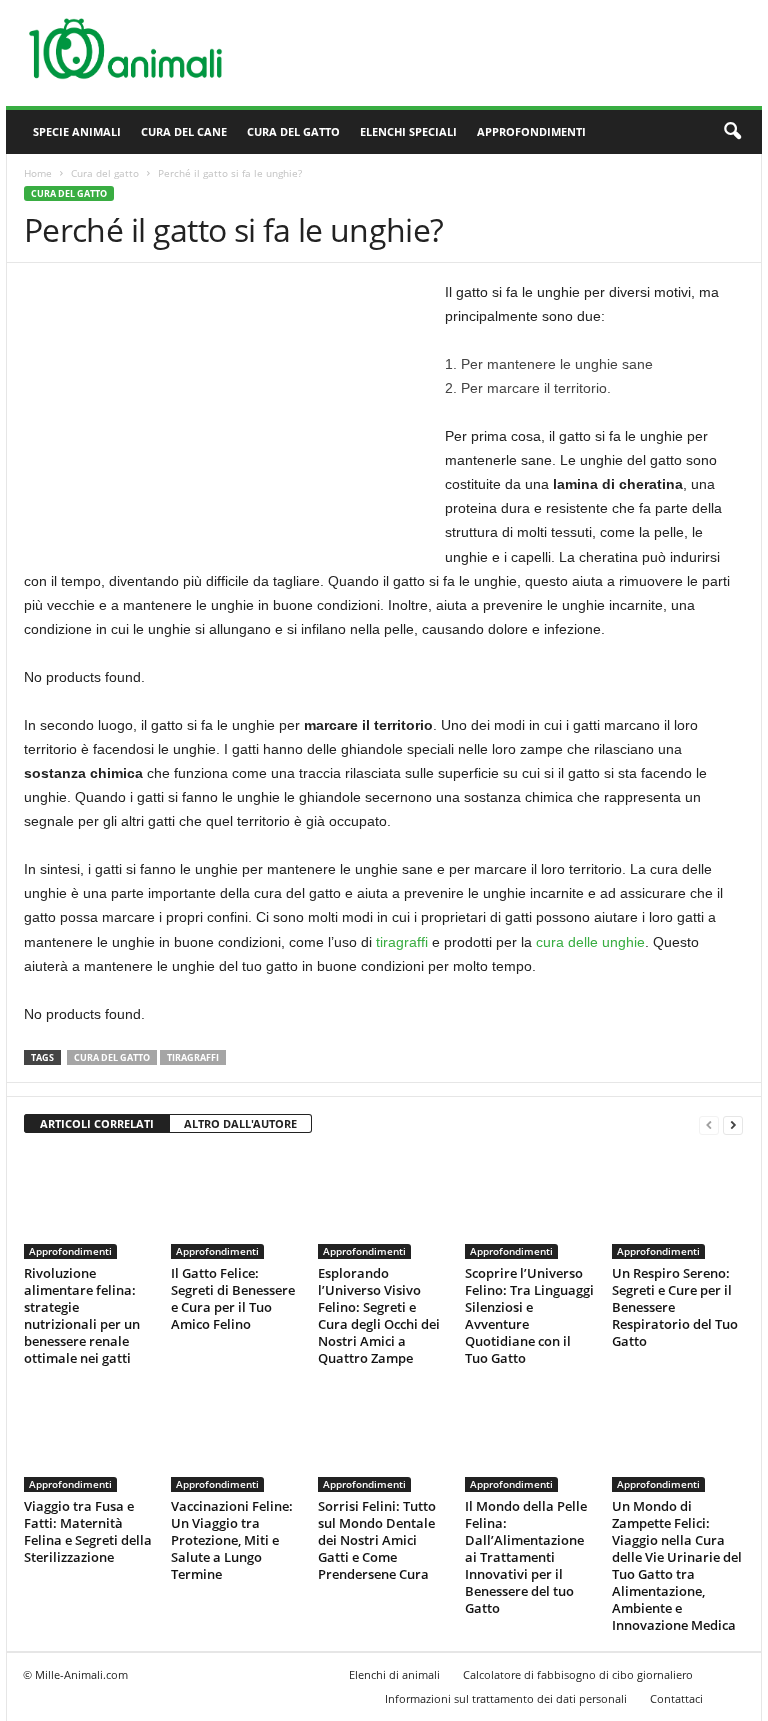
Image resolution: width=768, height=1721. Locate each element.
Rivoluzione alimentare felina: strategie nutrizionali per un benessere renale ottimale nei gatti (82, 1315)
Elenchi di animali (394, 1674)
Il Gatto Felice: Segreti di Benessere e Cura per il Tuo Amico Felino (233, 1298)
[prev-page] (709, 1124)
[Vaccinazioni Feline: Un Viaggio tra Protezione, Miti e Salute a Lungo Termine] (236, 1438)
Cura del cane (184, 131)
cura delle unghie (590, 942)
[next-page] (733, 1124)
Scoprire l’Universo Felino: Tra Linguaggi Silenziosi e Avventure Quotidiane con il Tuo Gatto (529, 1315)
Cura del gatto (293, 131)
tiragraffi (402, 942)
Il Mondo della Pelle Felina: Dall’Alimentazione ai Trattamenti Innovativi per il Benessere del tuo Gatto (526, 1557)
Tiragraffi (193, 1057)
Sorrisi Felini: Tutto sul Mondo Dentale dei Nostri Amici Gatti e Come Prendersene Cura (377, 1540)
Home (38, 173)
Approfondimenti (531, 131)
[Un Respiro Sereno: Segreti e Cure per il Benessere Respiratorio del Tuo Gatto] (677, 1205)
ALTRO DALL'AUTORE (240, 1123)
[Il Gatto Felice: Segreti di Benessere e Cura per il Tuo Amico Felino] (236, 1205)
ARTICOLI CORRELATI (97, 1123)
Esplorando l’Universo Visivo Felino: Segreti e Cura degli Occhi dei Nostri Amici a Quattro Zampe (379, 1315)
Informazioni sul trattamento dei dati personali (506, 1698)
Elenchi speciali (408, 131)
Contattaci (676, 1698)
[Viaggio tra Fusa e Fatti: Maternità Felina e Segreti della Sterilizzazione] (89, 1438)
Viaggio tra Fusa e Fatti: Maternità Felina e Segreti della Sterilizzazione (88, 1531)
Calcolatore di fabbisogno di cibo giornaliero (578, 1674)
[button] (732, 132)
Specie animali (77, 131)
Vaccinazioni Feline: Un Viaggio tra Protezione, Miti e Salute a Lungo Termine (232, 1540)
